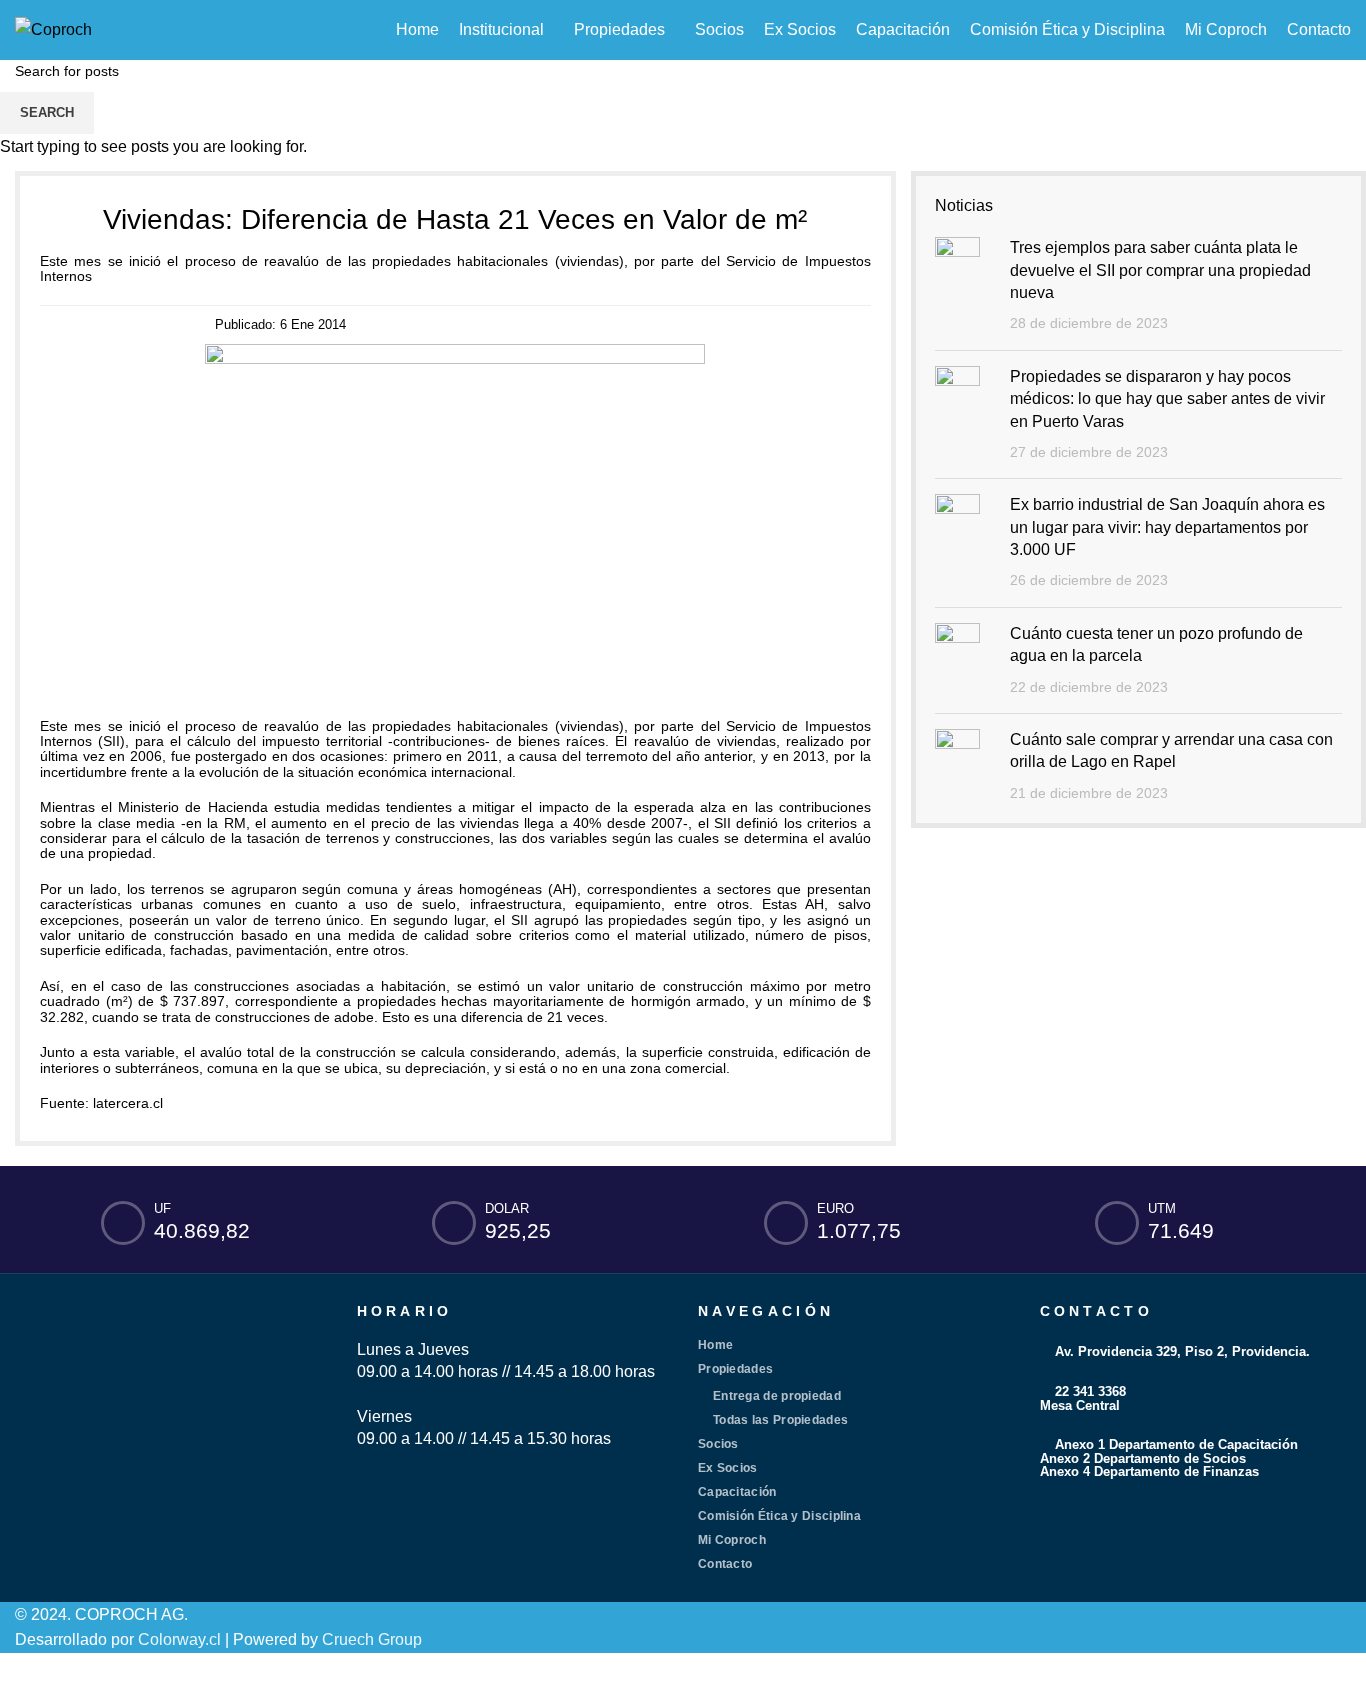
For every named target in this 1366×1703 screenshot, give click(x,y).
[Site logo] (53, 28)
